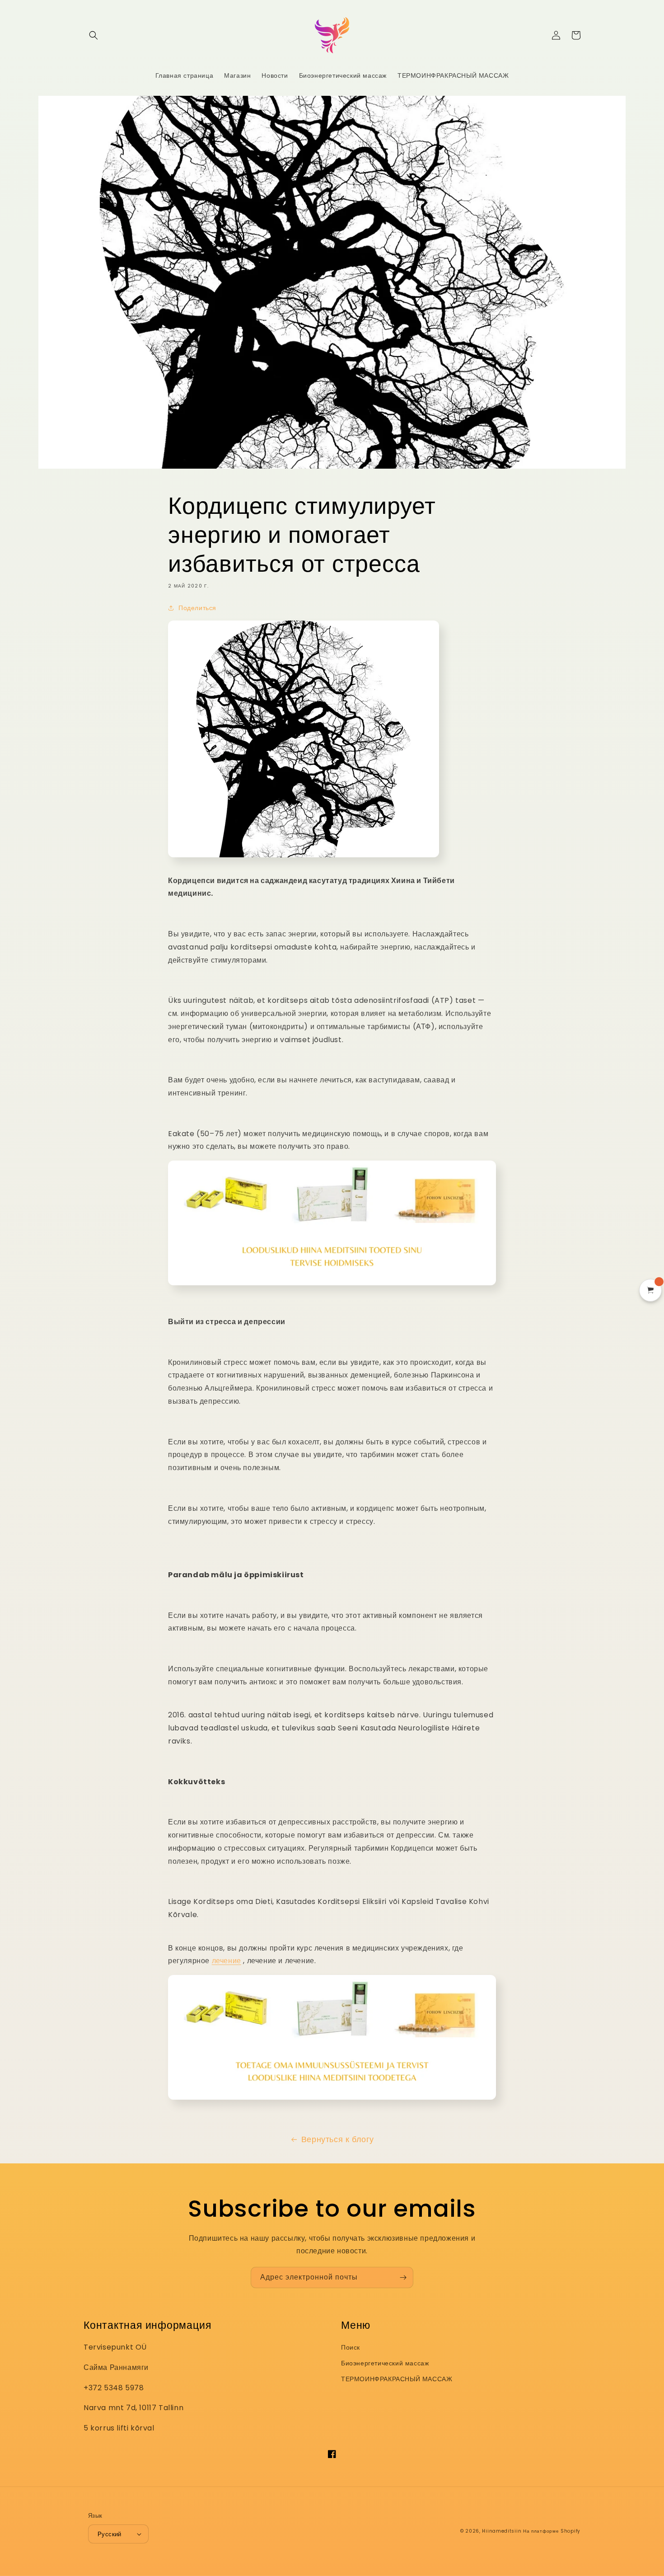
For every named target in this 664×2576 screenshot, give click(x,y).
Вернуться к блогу (338, 2139)
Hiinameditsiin (502, 2531)
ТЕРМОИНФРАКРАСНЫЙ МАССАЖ (397, 2379)
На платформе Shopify (552, 2531)
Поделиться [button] (197, 608)
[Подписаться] (403, 2278)
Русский (110, 2534)
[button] (94, 35)
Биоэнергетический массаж (385, 2363)
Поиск (351, 2347)
